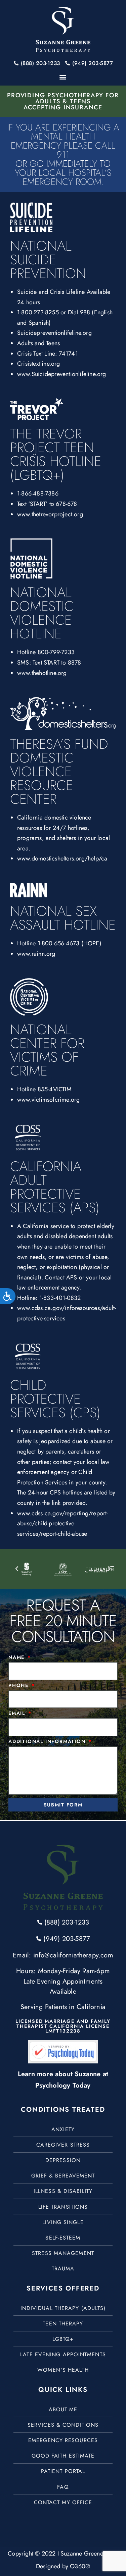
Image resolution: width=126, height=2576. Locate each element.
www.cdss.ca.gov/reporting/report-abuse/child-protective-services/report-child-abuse (63, 1523)
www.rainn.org (36, 954)
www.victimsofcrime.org (48, 1100)
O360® (80, 2566)
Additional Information (48, 1742)
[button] (63, 77)
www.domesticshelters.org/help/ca (62, 858)
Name (17, 1658)
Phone (19, 1686)
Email (18, 1714)
